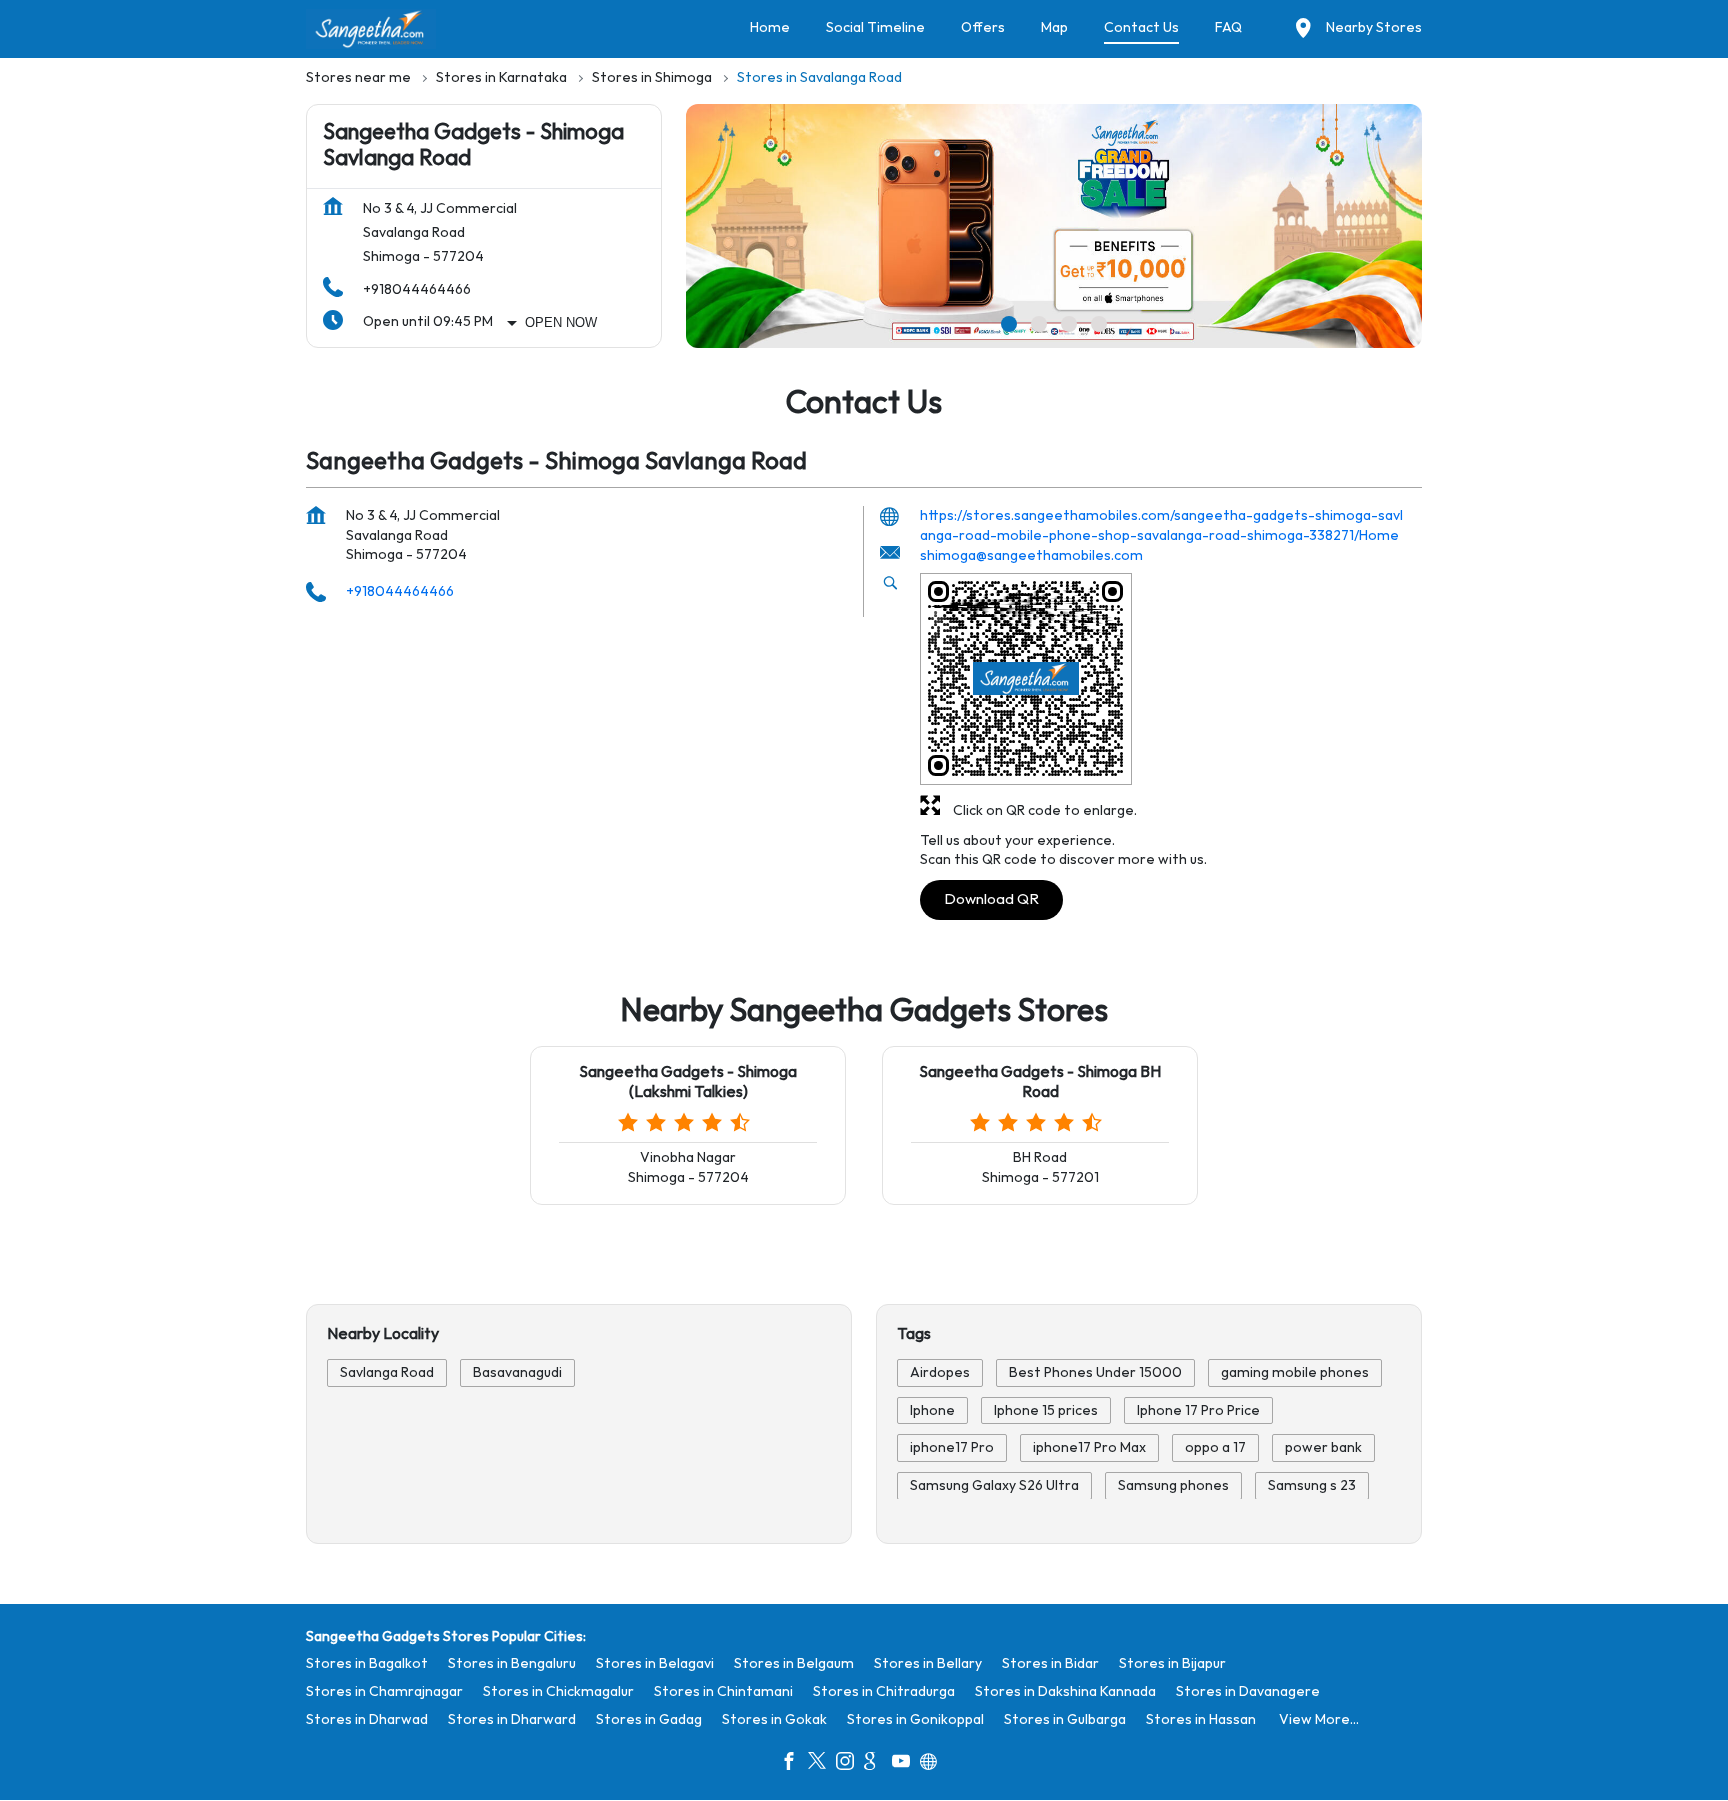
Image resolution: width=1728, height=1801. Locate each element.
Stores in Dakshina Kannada (1065, 1691)
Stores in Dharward (512, 1719)
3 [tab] (1069, 324)
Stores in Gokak (774, 1719)
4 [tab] (1099, 324)
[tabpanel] (1054, 226)
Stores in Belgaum (794, 1663)
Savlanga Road (387, 1372)
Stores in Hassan (1201, 1719)
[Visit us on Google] (878, 1764)
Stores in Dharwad (367, 1719)
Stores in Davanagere (1248, 1691)
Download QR (991, 899)
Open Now (561, 322)
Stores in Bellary (928, 1663)
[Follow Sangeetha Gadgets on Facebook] (794, 1764)
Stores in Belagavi (655, 1663)
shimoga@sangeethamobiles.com (1031, 556)
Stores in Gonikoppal (915, 1719)
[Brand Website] (934, 1764)
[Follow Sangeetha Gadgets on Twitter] (822, 1764)
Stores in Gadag (649, 1719)
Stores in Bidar (1050, 1663)
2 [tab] (1039, 324)
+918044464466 (417, 289)
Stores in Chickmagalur (558, 1691)
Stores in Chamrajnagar (384, 1691)
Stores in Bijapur (1172, 1663)
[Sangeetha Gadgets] (371, 29)
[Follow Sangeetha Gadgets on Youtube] (906, 1764)
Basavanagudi (517, 1372)
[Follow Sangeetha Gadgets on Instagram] (850, 1764)
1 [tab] (1009, 324)
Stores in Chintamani (723, 1691)
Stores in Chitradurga (884, 1691)
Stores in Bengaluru (512, 1663)
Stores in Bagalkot (367, 1663)
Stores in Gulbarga (1065, 1719)
